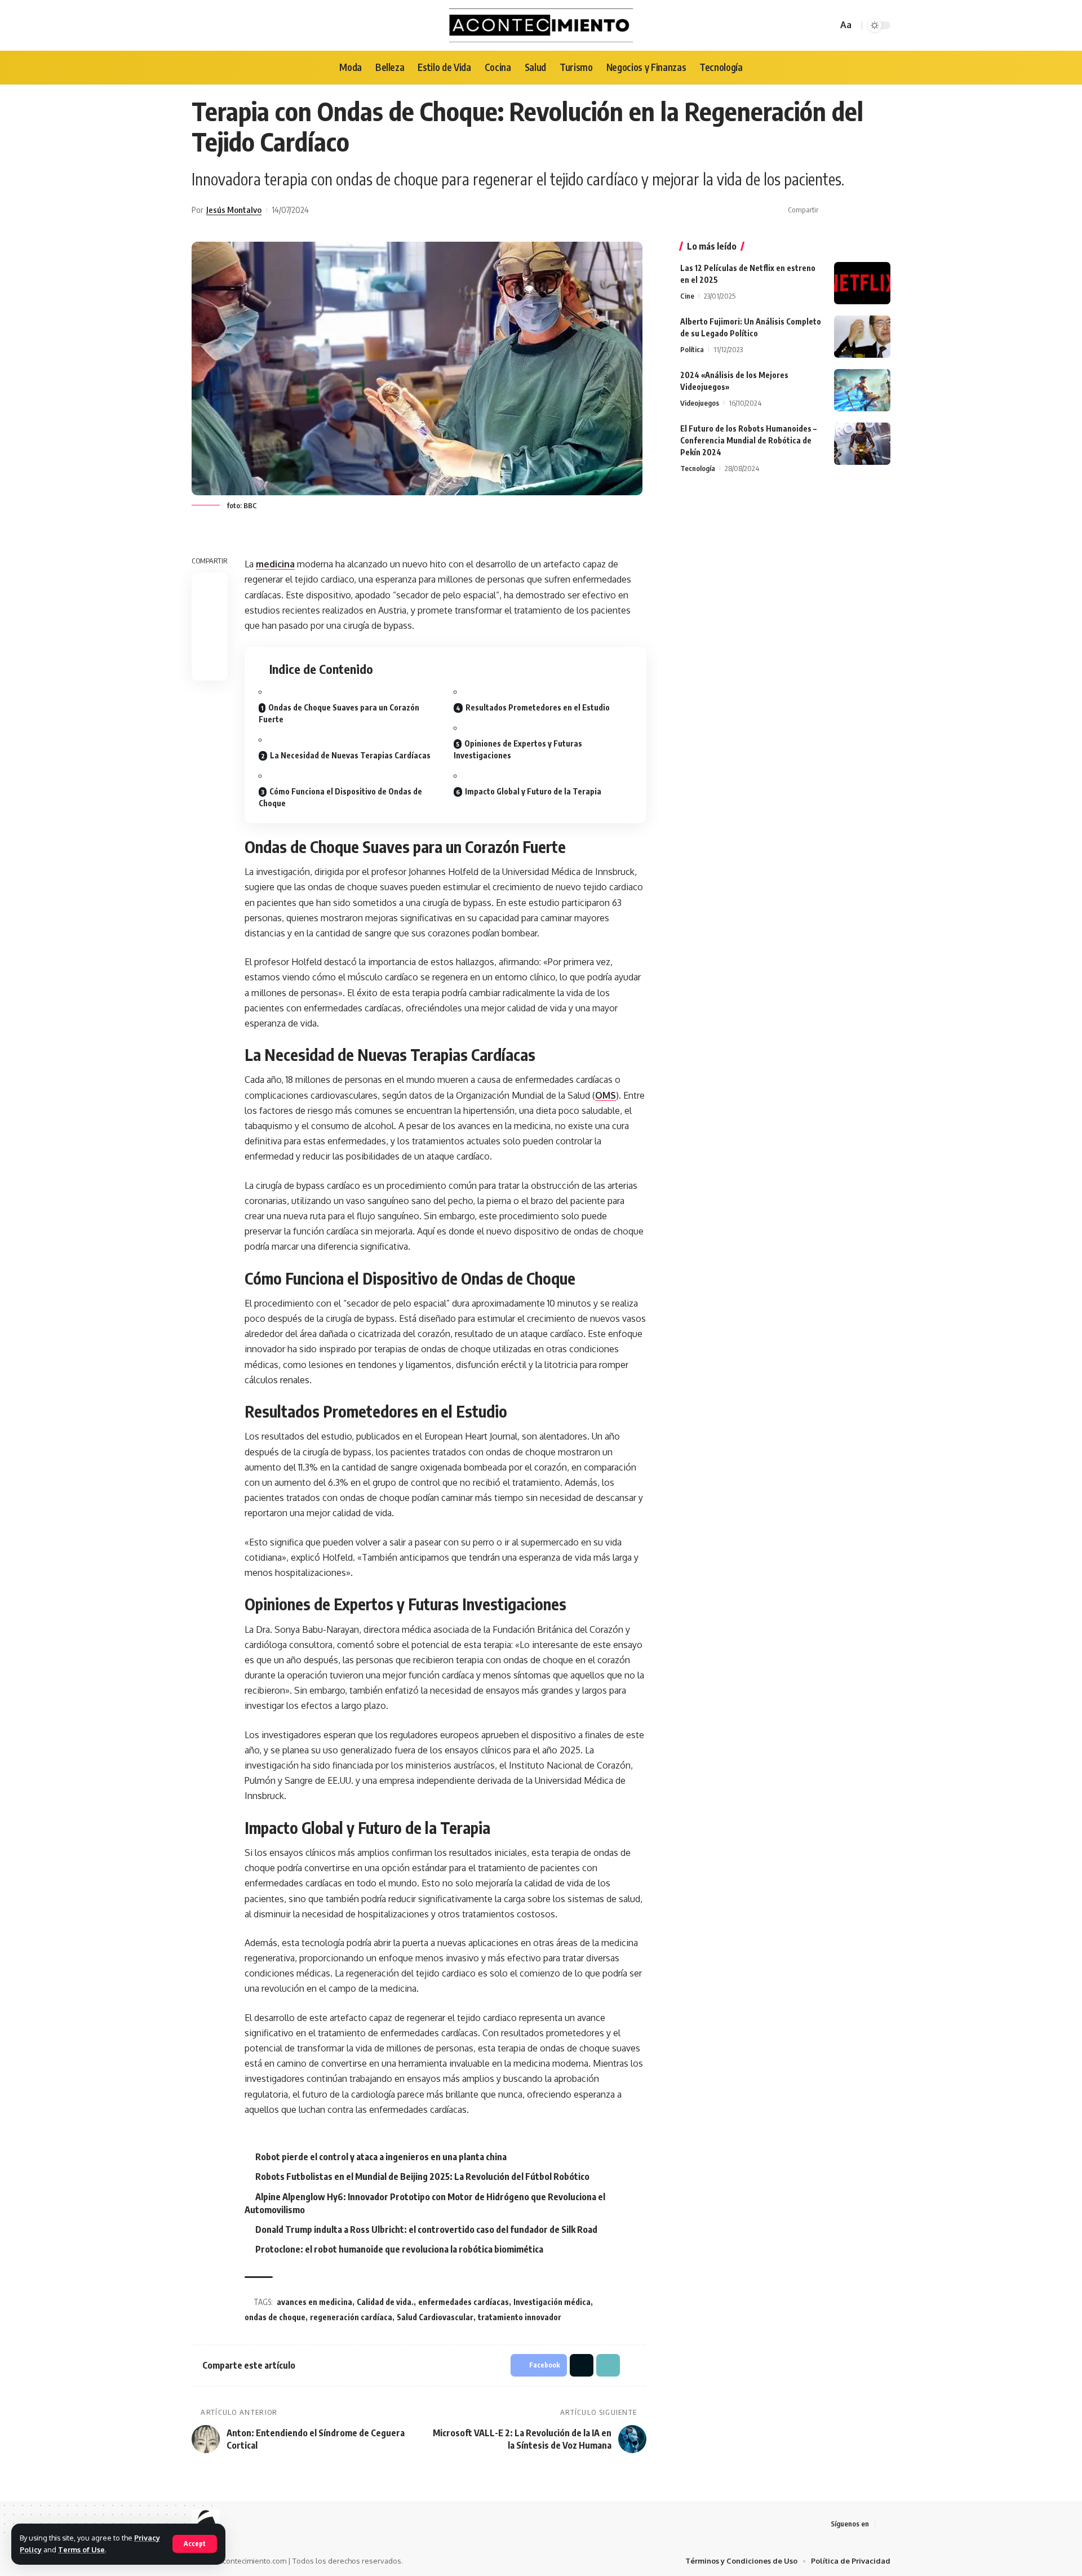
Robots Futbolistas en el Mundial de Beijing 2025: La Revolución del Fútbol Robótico (422, 2177)
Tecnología (698, 468)
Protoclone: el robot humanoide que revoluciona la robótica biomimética (399, 2249)
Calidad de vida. (385, 2302)
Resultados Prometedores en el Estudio (538, 707)
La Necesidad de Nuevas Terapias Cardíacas (350, 755)
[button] (865, 210)
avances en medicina (314, 2302)
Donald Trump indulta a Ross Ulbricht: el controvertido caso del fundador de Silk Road (426, 2229)
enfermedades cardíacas (464, 2302)
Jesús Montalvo (234, 210)
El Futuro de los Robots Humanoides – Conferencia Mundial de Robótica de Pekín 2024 (748, 440)
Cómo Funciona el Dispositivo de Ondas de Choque (340, 797)
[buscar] (827, 25)
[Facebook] (884, 2524)
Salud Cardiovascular (435, 2317)
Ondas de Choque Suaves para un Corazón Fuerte (339, 713)
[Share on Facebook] (830, 210)
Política (692, 349)
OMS (606, 1095)
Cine (687, 296)
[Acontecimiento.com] (541, 25)
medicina (275, 564)
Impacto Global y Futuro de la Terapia (533, 791)
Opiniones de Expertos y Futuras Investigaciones (518, 749)
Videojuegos (700, 403)
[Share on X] (848, 210)
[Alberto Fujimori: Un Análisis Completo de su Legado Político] (862, 337)
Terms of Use (81, 2550)
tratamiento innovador (520, 2317)
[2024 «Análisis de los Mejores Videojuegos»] (862, 390)
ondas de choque (275, 2317)
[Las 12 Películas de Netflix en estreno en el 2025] (862, 283)
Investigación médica (552, 2302)
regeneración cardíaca (351, 2317)
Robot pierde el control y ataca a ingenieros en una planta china (381, 2157)
